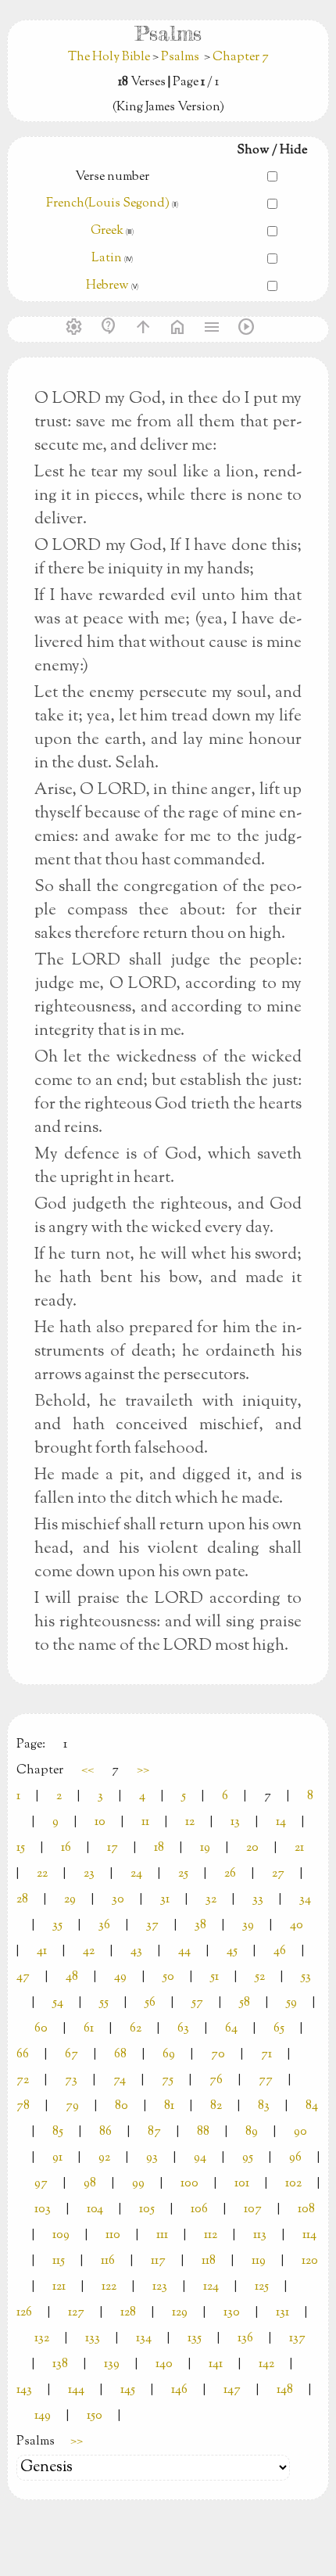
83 (264, 2106)
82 (216, 2106)
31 (165, 1900)
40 (297, 1926)
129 (180, 2313)
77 (266, 2080)
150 (95, 2416)
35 (57, 1926)
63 (183, 2029)
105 (147, 2210)
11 (145, 1822)
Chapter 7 (241, 57)
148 (285, 2390)
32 (211, 1900)
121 (59, 2287)
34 (305, 1900)
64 (231, 2029)
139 (112, 2364)
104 (95, 2210)
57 (197, 2003)
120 (310, 2261)
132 (42, 2339)
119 (259, 2261)
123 (160, 2287)
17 (113, 1848)
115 (59, 2261)
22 (42, 1874)
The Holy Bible (110, 57)
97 (41, 2184)
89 (252, 2132)
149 (43, 2416)
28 (22, 1900)
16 (66, 1848)
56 (150, 2003)
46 (280, 1951)
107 (253, 2210)
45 (232, 1951)
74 (120, 2080)
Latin (107, 259)
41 (42, 1951)
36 (104, 1926)
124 (211, 2287)
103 (43, 2210)
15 (21, 1848)
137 (297, 2339)
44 (184, 1951)
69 (169, 2055)
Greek (107, 231)
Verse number (112, 177)
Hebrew (107, 286)
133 (93, 2339)
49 (120, 1977)
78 (23, 2106)
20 (252, 1848)
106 (199, 2210)
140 (164, 2364)
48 (72, 1977)
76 (216, 2080)
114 (309, 2235)
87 (154, 2132)
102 (293, 2184)
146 (179, 2390)
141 (216, 2364)
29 (70, 1900)
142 (266, 2364)
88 (203, 2132)
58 (245, 2003)
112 (211, 2235)
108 (306, 2210)
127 (76, 2313)
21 (299, 1848)
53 (306, 1977)
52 (260, 1977)
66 (23, 2055)
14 (281, 1822)
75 (168, 2080)
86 (105, 2132)
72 (23, 2080)
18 (159, 1848)
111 (162, 2235)
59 (291, 2003)
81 (169, 2106)
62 (136, 2029)
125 (262, 2287)
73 (71, 2080)
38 (200, 1926)
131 (282, 2313)
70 (218, 2055)
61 (89, 2029)
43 (136, 1951)
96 (295, 2158)
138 (60, 2364)
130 (232, 2313)
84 (312, 2106)
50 (168, 1977)
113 (260, 2235)
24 (136, 1874)
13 (235, 1822)
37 (152, 1926)
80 (122, 2106)
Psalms (180, 57)
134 (144, 2339)
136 (245, 2339)
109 (61, 2235)
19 (205, 1848)
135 (195, 2339)
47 (23, 1977)
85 (58, 2132)
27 (278, 1874)
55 (104, 2003)
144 (76, 2390)
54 (58, 2003)
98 (90, 2184)
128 (128, 2313)
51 (214, 1977)
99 (138, 2184)
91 (57, 2158)
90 (300, 2132)
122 (109, 2287)
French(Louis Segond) (108, 204)
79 (72, 2106)
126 (24, 2313)
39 (248, 1926)
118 (209, 2261)
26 (230, 1874)
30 (118, 1900)
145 (128, 2390)
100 (189, 2184)
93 (152, 2158)
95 (248, 2158)
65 (279, 2029)
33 (258, 1900)
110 (113, 2235)
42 (89, 1951)
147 (232, 2390)
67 (71, 2055)
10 (100, 1822)
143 (24, 2390)
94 (200, 2158)
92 (104, 2158)
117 (158, 2261)
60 (41, 2029)
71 (266, 2055)
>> (143, 1771)
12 (190, 1822)
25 (183, 1874)
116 (108, 2261)
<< (88, 1771)
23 (89, 1874)
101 (242, 2184)
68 (120, 2055)
